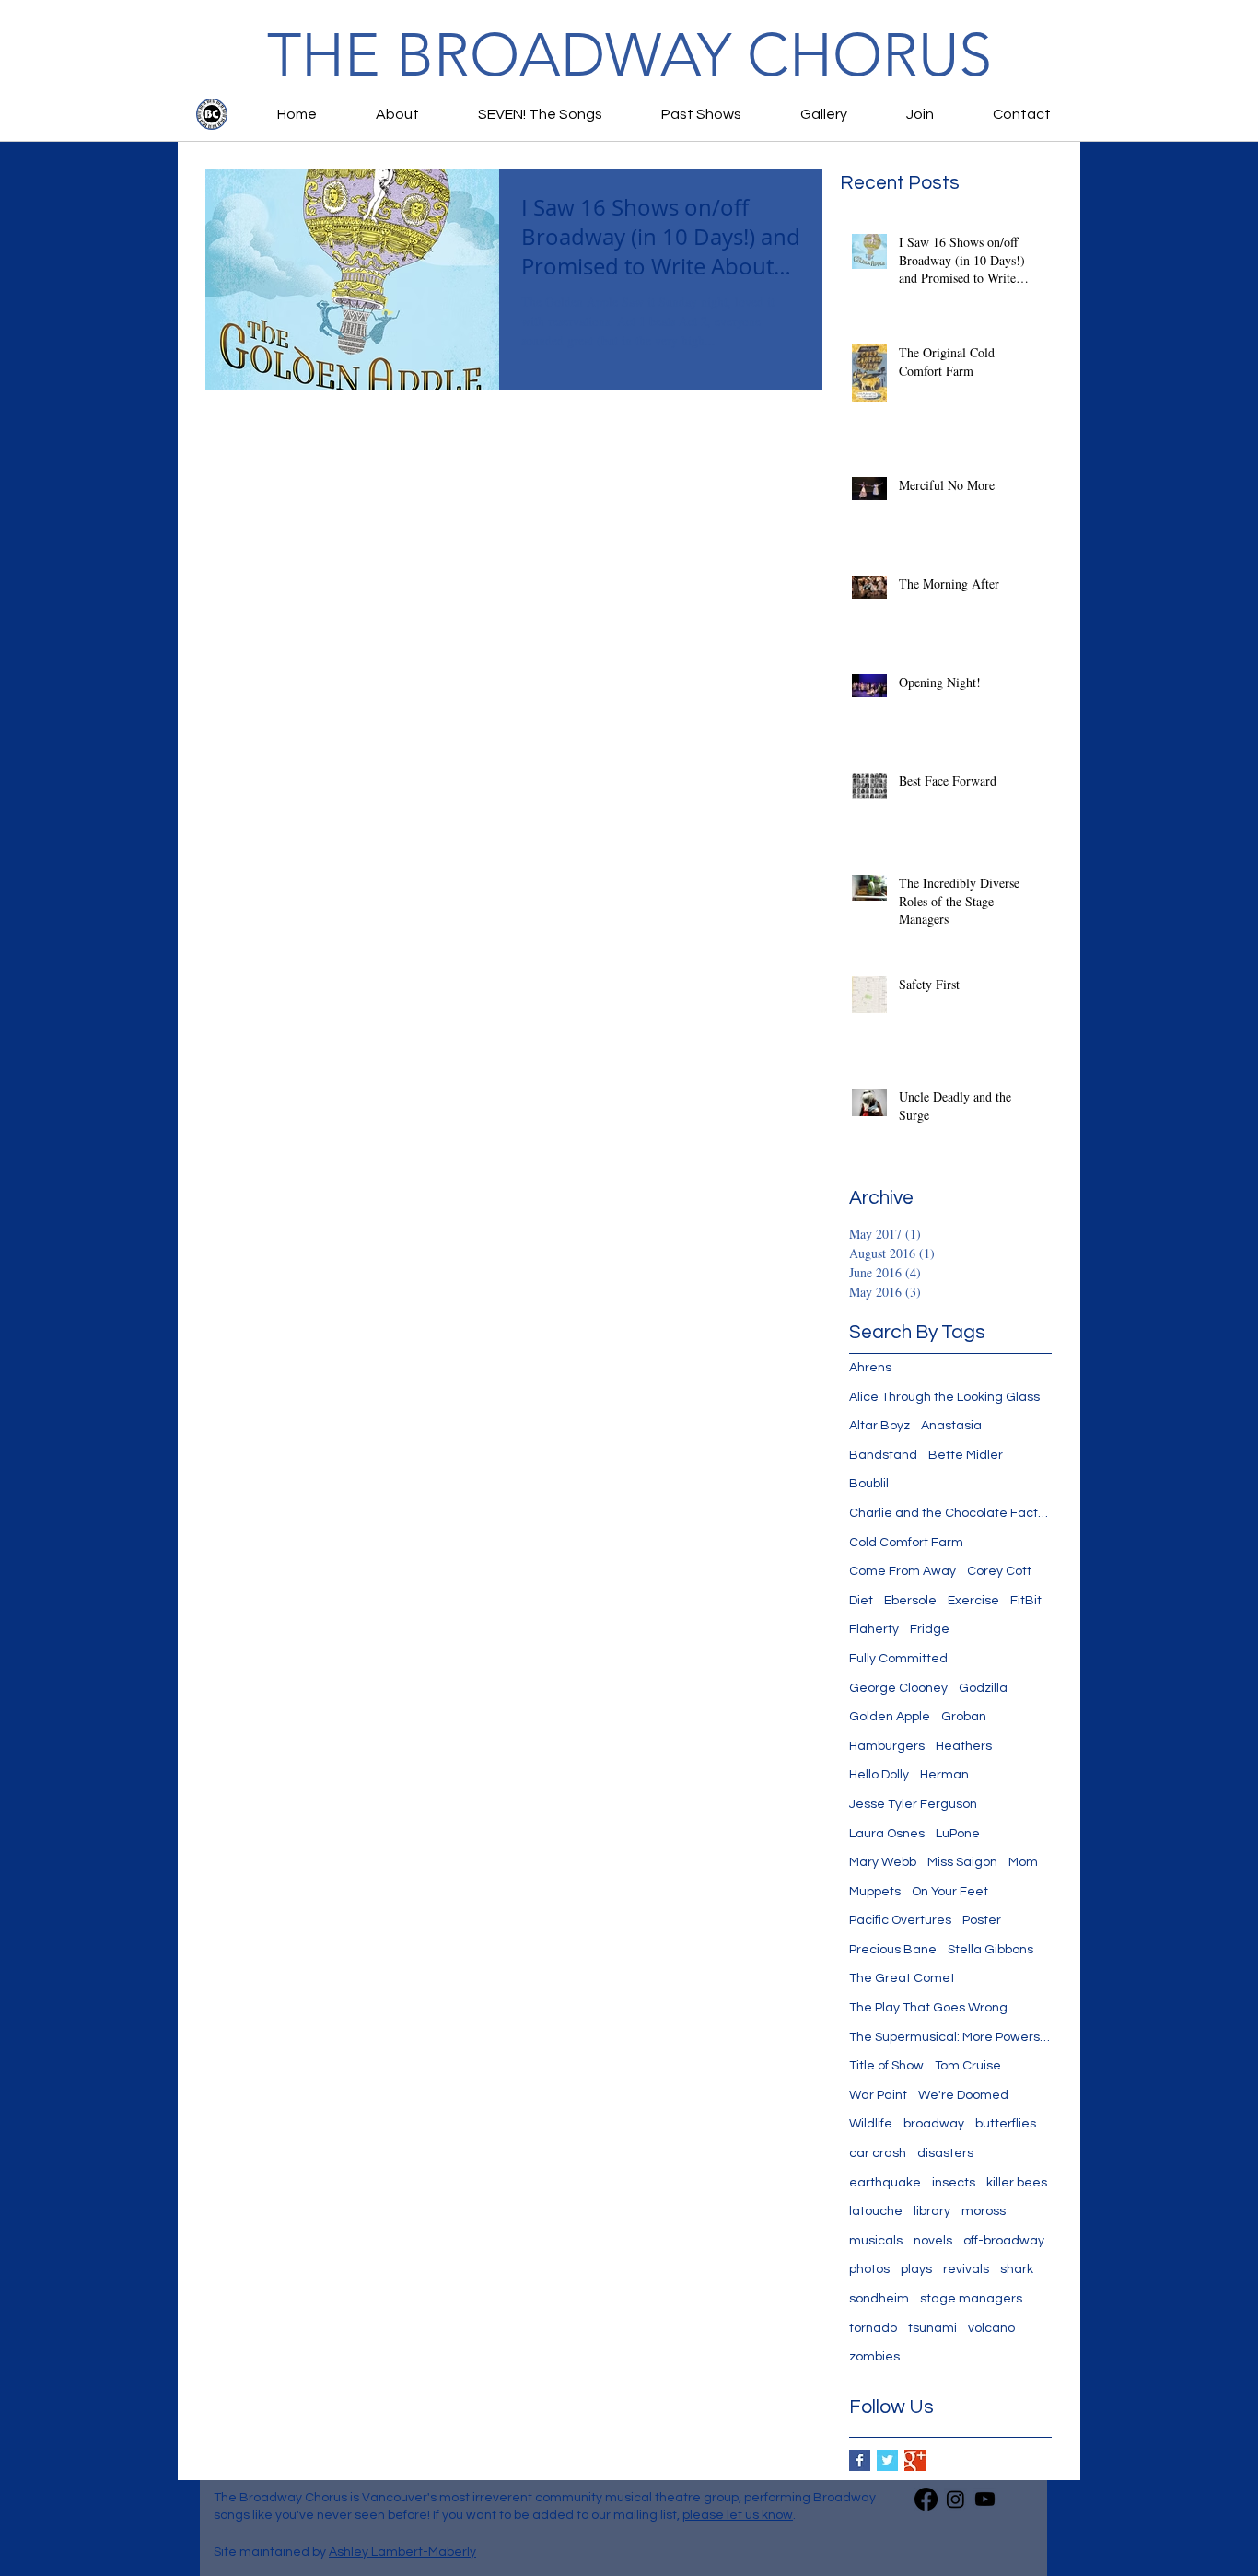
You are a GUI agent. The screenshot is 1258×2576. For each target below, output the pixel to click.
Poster (982, 1920)
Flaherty (874, 1629)
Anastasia (951, 1426)
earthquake (885, 2183)
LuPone (958, 1834)
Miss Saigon (962, 1862)
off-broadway (1004, 2241)
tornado (873, 2328)
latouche (876, 2211)
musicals (876, 2241)
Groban (964, 1717)
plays (916, 2269)
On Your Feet (950, 1892)
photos (869, 2269)
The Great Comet (902, 1978)
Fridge (930, 1629)
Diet (861, 1601)
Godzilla (983, 1688)
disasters (945, 2153)
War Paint (878, 2095)
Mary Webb (883, 1862)
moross (984, 2211)
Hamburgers (887, 1746)
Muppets (875, 1892)
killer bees (1017, 2183)
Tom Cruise (968, 2066)
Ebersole (910, 1601)
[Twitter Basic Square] (887, 2460)
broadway (934, 2124)
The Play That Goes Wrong (928, 2008)
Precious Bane (893, 1950)
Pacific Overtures (900, 1920)
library (932, 2211)
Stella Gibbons (990, 1950)
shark (1017, 2269)
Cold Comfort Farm (906, 1543)
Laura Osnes (887, 1834)
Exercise (973, 1601)
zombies (874, 2357)
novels (933, 2241)
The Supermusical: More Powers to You (950, 2037)
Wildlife (871, 2124)
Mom (1023, 1862)
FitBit (1026, 1601)
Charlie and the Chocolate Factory (950, 1513)
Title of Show (886, 2066)
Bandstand (883, 1455)
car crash (878, 2153)
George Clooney (898, 1688)
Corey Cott (999, 1571)
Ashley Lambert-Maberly (402, 2552)
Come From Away (903, 1571)
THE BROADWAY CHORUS (629, 55)
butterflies (1006, 2124)
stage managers (971, 2299)
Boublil (869, 1484)
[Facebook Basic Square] (860, 2460)
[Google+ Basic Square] (915, 2460)
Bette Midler (966, 1455)
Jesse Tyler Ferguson (913, 1804)
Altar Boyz (879, 1426)
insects (954, 2183)
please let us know (738, 2515)
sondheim (879, 2299)
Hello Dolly (879, 1775)
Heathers (964, 1746)
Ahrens (870, 1368)
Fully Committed (898, 1659)
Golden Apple (890, 1717)
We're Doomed (963, 2095)
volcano (991, 2328)
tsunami (932, 2328)
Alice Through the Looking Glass (944, 1397)
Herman (944, 1775)
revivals (966, 2269)
